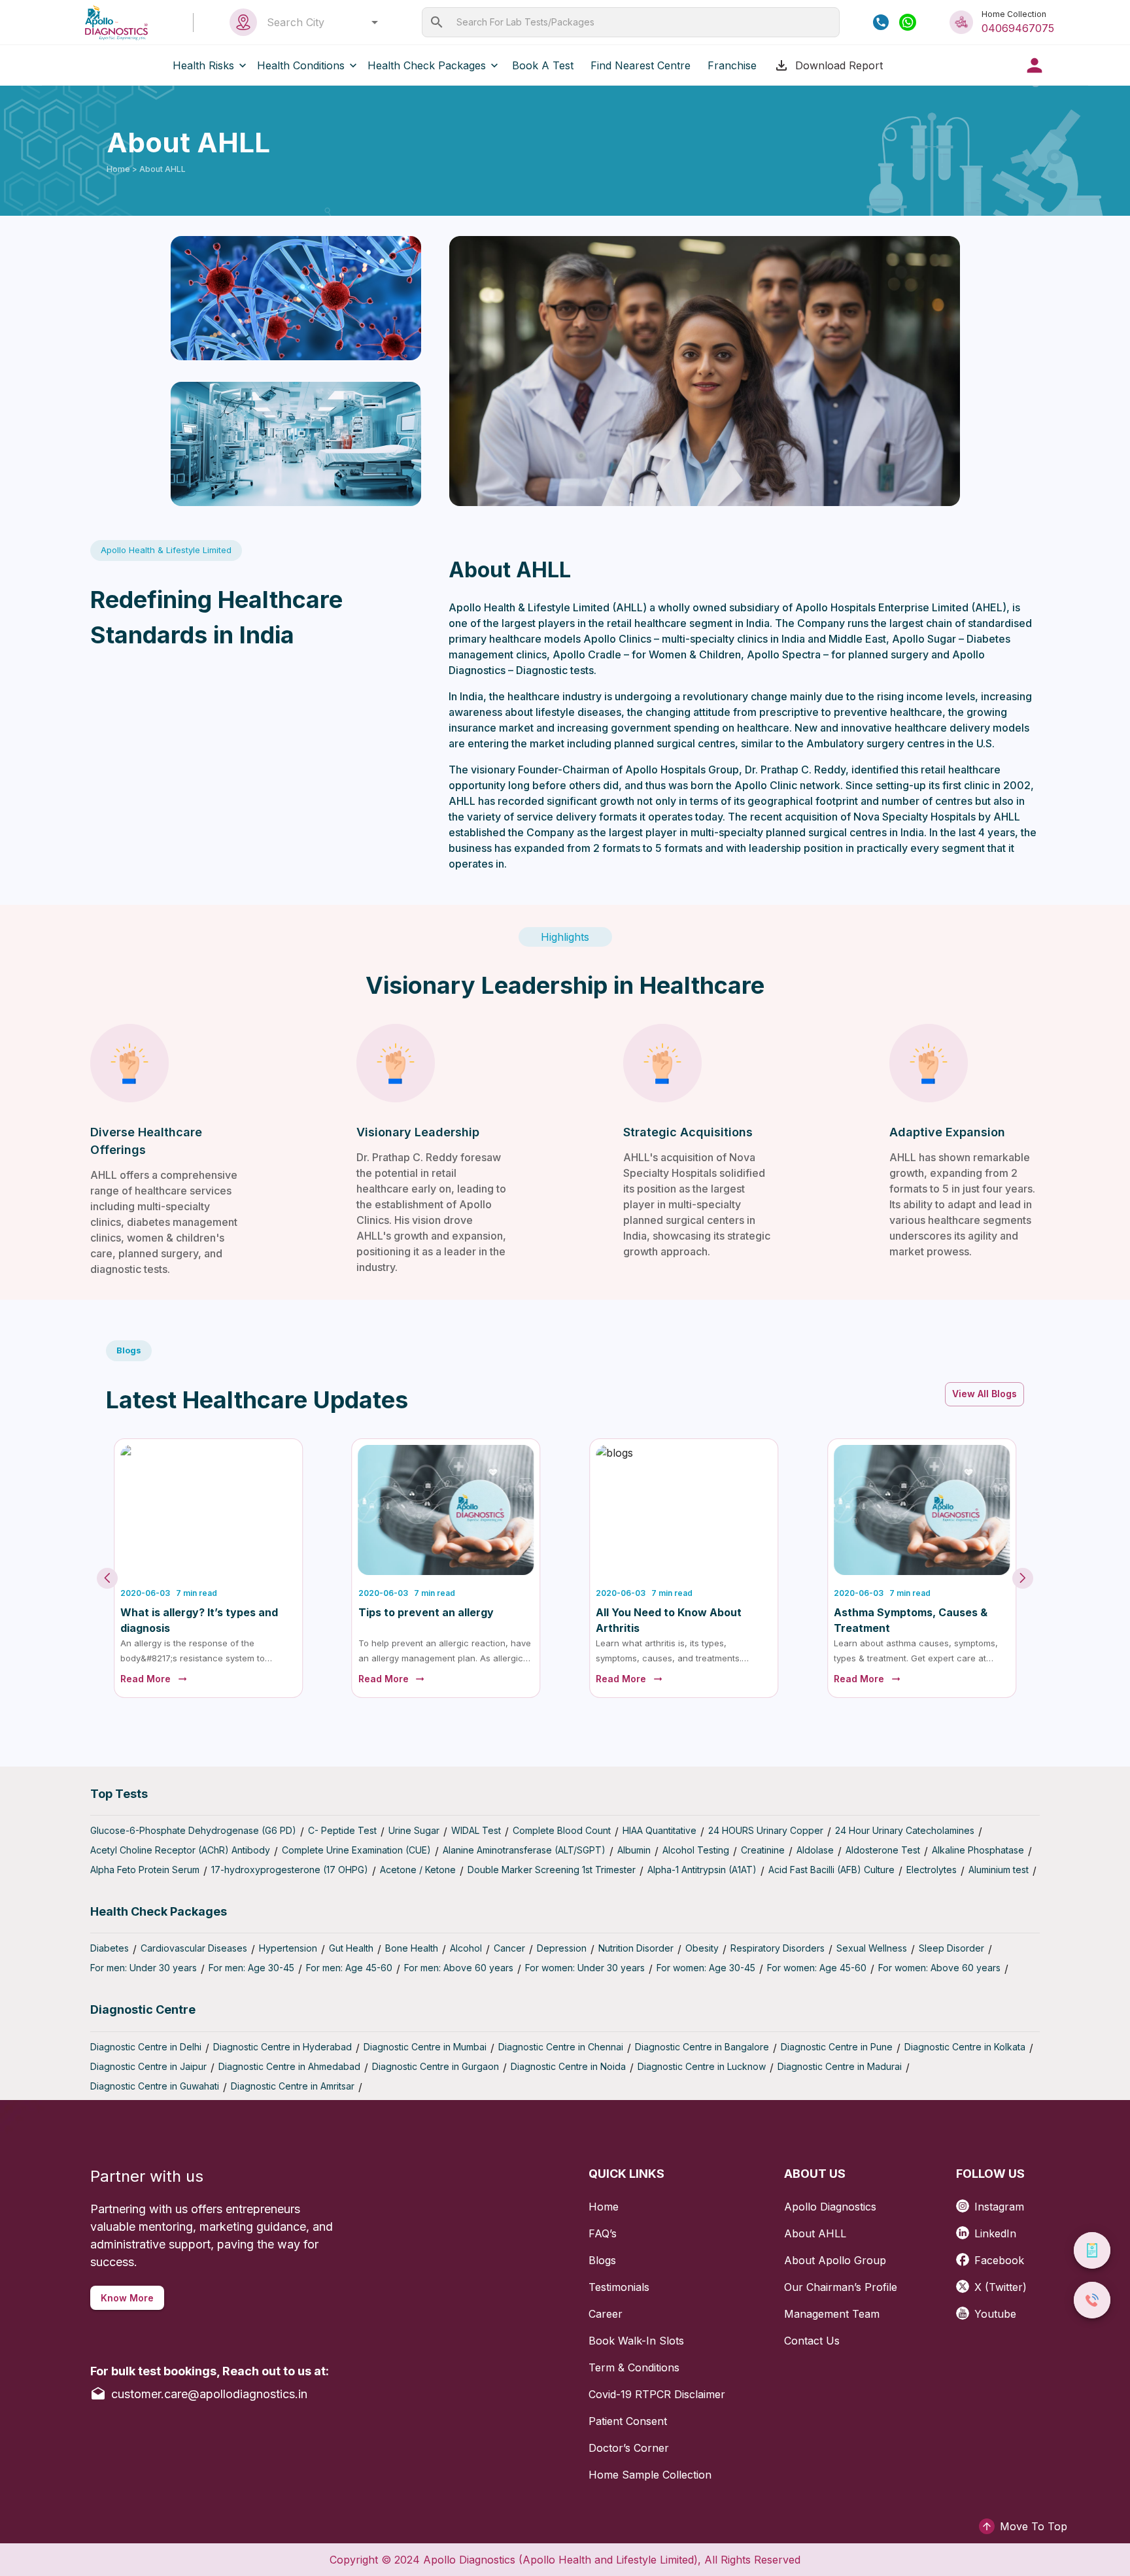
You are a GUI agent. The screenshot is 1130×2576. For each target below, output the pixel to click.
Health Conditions (301, 65)
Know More (127, 2298)
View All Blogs (984, 1394)
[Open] (375, 22)
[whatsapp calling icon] (908, 22)
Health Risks (203, 65)
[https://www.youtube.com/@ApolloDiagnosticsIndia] (965, 2309)
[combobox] (319, 22)
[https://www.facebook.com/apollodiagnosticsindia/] (965, 2255)
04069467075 (1018, 28)
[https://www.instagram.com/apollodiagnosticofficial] (965, 2202)
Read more (146, 1679)
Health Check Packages (427, 65)
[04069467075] (881, 22)
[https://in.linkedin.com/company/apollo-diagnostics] (965, 2229)
